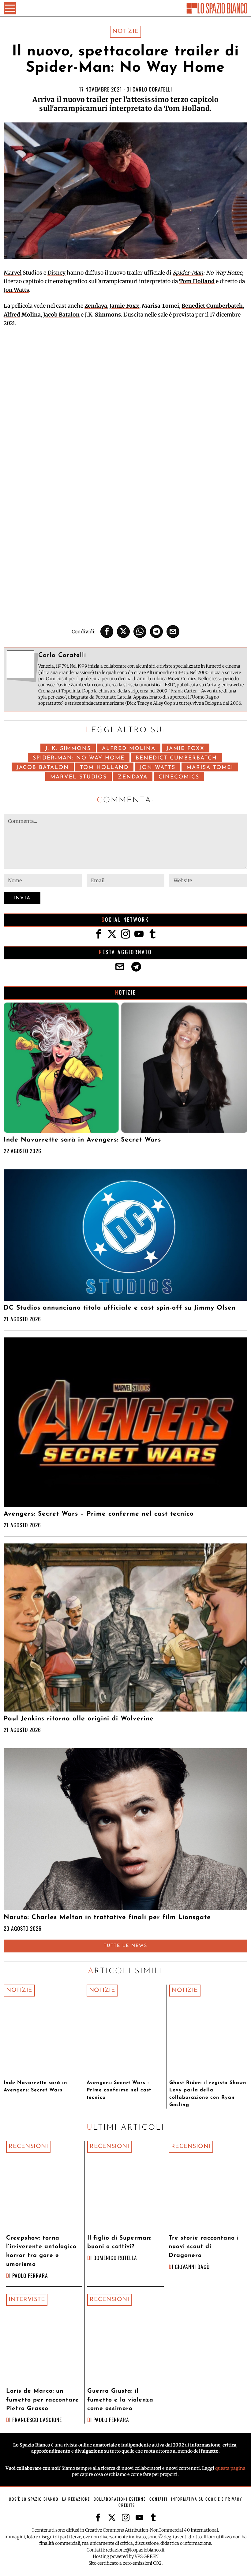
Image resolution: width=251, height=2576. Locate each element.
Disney (56, 273)
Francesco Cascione (37, 2420)
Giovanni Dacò (192, 2267)
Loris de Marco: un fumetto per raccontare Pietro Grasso (43, 2400)
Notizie (125, 32)
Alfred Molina (129, 749)
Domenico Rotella (115, 2258)
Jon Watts (16, 290)
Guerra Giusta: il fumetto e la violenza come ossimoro (120, 2400)
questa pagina (230, 2468)
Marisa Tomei (210, 768)
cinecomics (179, 777)
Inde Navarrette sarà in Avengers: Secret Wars (82, 1140)
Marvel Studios (79, 777)
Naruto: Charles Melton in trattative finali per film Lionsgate (107, 1917)
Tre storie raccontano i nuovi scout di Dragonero (204, 2247)
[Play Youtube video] (125, 403)
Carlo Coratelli (152, 89)
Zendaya (96, 306)
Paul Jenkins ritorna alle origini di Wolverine (79, 1719)
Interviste (27, 2300)
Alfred (12, 315)
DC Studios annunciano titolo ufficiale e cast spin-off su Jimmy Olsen (120, 1308)
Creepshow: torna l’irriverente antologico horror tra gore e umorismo (41, 2251)
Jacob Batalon (61, 315)
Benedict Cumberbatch (212, 306)
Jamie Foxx (124, 306)
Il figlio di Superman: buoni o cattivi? (119, 2243)
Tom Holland (197, 281)
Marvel (13, 273)
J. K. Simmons (68, 749)
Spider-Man (188, 273)
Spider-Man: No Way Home (79, 758)
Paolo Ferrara (30, 2275)
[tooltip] (107, 632)
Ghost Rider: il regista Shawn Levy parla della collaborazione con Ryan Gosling (208, 2094)
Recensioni (28, 2147)
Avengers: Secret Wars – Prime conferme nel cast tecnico (99, 1514)
